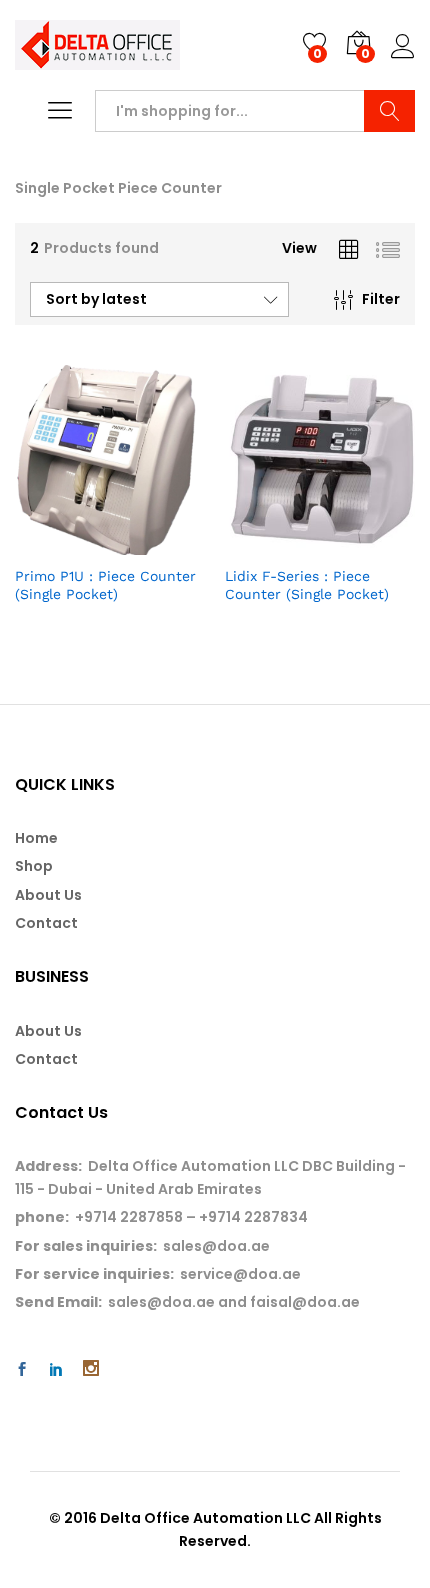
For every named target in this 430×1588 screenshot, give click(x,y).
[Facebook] (22, 1370)
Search (389, 111)
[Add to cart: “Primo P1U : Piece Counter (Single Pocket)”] (61, 543)
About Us (48, 895)
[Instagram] (91, 1370)
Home (36, 838)
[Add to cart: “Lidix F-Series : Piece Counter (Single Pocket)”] (271, 543)
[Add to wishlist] (153, 543)
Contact (46, 923)
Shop (34, 866)
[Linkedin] (56, 1370)
